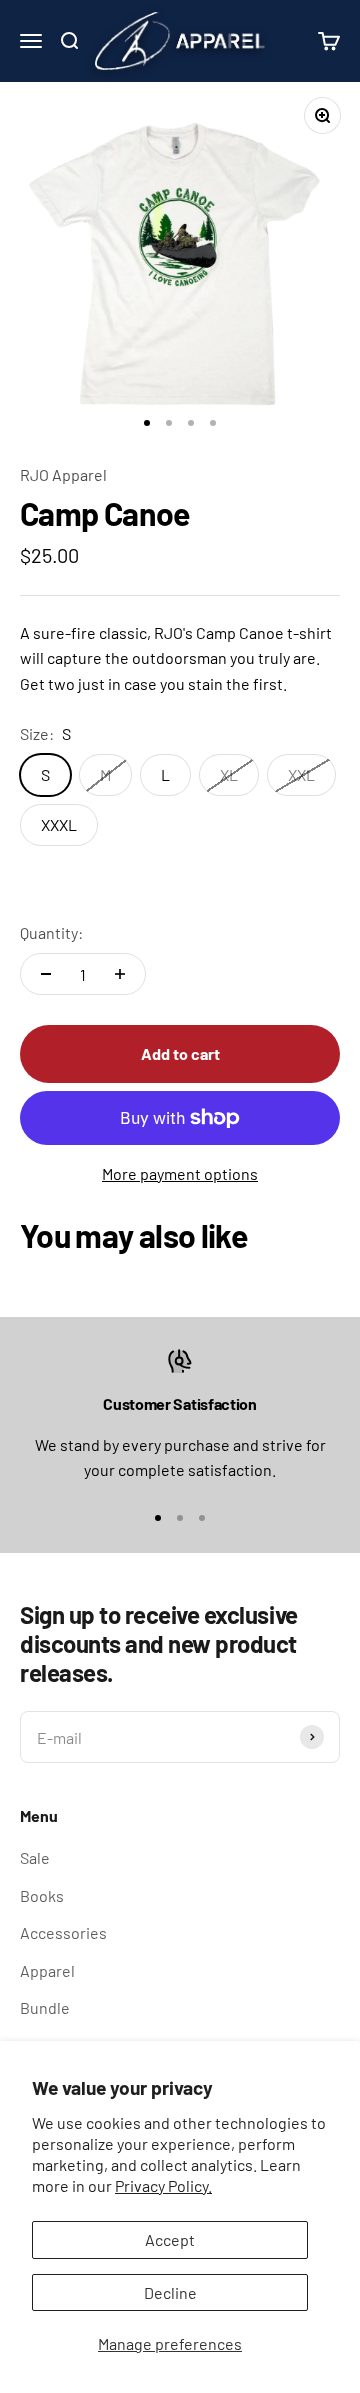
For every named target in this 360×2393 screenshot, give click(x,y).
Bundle (45, 2007)
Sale (35, 1857)
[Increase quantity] (120, 974)
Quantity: (51, 932)
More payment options (180, 1173)
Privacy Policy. (163, 2185)
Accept (170, 2239)
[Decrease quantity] (46, 974)
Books (42, 1895)
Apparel (47, 1970)
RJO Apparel (63, 474)
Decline (170, 2292)
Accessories (63, 1932)
